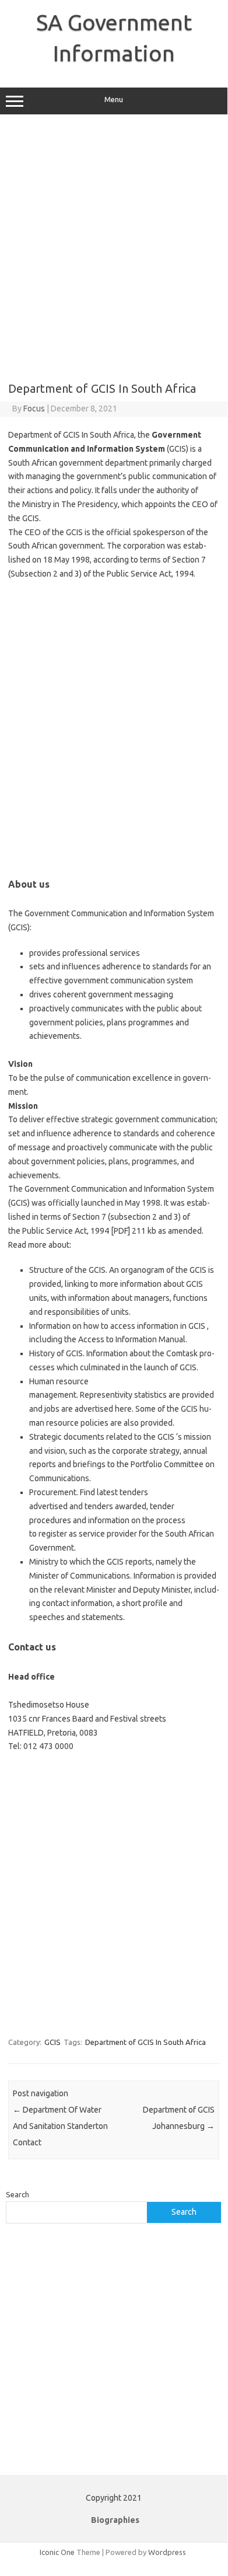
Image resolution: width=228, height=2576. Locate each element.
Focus (34, 409)
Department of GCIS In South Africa (145, 2042)
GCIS (52, 2042)
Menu (114, 100)
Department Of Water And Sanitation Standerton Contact (60, 2126)
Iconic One (57, 2552)
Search (17, 2194)
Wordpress (167, 2552)
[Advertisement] (114, 248)
